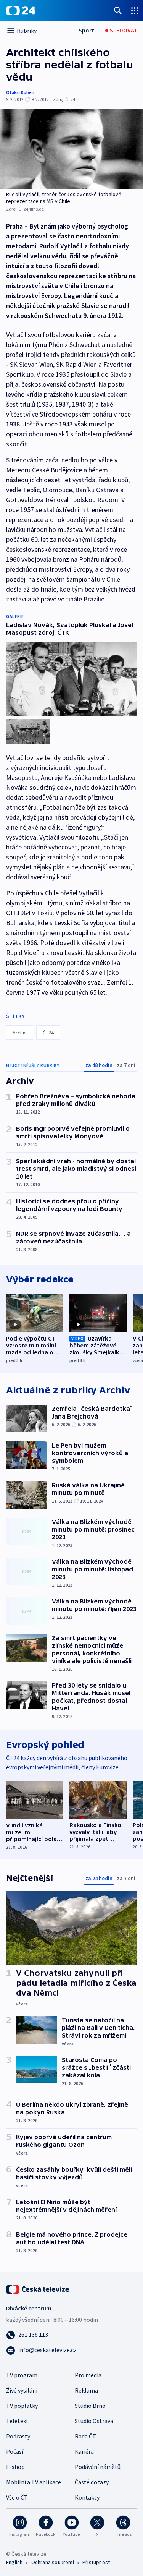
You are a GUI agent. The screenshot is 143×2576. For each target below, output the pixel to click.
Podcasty (18, 2436)
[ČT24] (21, 11)
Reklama (86, 2390)
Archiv (20, 1033)
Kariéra (84, 2451)
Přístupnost (96, 2562)
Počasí (15, 2451)
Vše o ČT (17, 2497)
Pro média (88, 2375)
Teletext (17, 2421)
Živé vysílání (22, 2390)
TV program (22, 2375)
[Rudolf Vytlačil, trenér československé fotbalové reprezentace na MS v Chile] (71, 149)
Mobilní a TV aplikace (34, 2482)
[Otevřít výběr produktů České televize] (135, 11)
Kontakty (87, 2497)
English (14, 2562)
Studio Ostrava (94, 2421)
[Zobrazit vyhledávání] (118, 11)
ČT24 (48, 1033)
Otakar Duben (20, 92)
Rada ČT (85, 2436)
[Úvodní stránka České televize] (38, 2289)
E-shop (15, 2467)
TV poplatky (22, 2406)
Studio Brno (90, 2406)
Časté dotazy (92, 2482)
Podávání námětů (98, 2467)
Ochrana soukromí (53, 2562)
